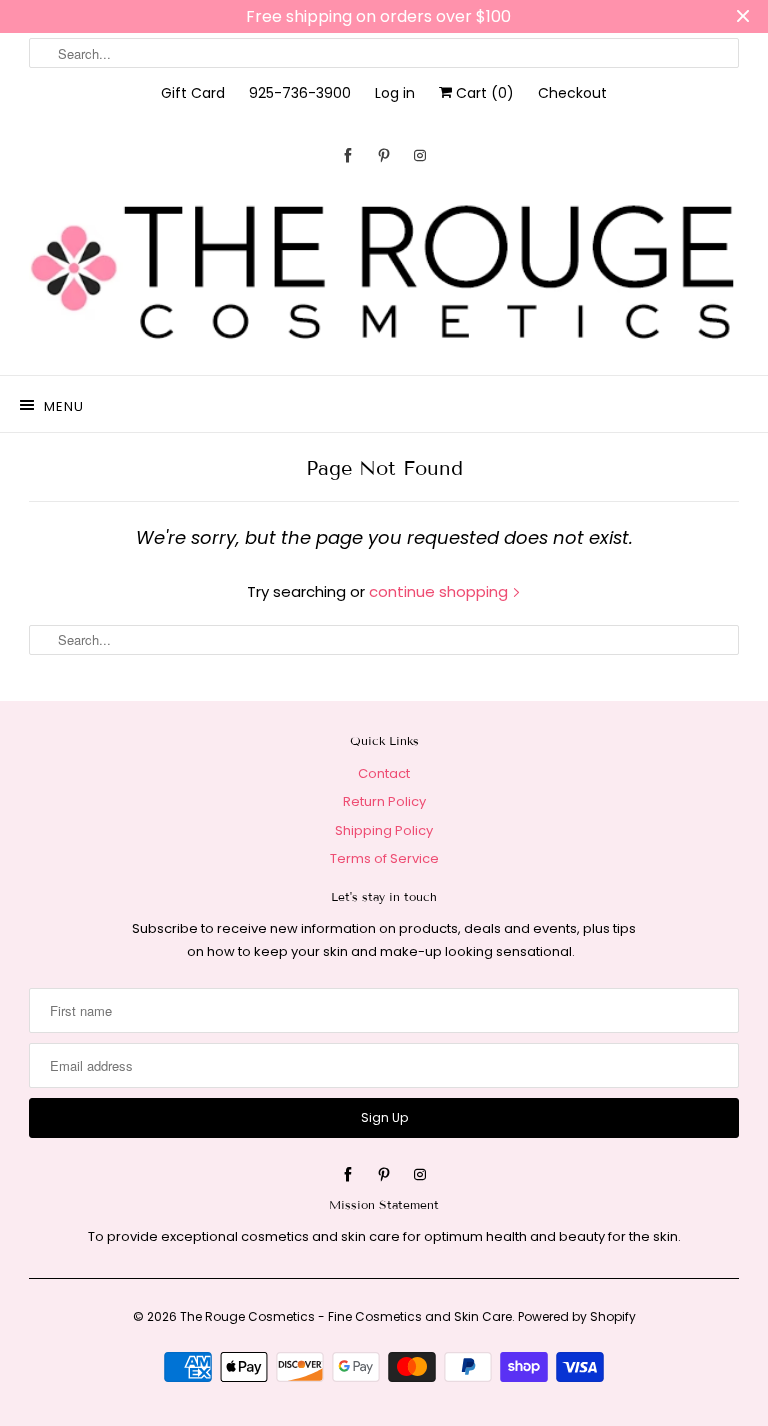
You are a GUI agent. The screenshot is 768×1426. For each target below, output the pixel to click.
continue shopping (440, 591)
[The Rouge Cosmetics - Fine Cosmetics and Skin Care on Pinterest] (384, 155)
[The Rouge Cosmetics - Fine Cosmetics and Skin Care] (384, 274)
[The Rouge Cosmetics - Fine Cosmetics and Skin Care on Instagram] (420, 155)
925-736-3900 (300, 93)
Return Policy (384, 801)
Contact (384, 773)
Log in (395, 93)
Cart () (483, 93)
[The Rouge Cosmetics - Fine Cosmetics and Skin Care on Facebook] (348, 155)
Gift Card (193, 93)
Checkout (572, 93)
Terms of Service (384, 858)
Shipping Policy (384, 830)
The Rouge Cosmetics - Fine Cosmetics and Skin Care (346, 1316)
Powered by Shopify (577, 1316)
